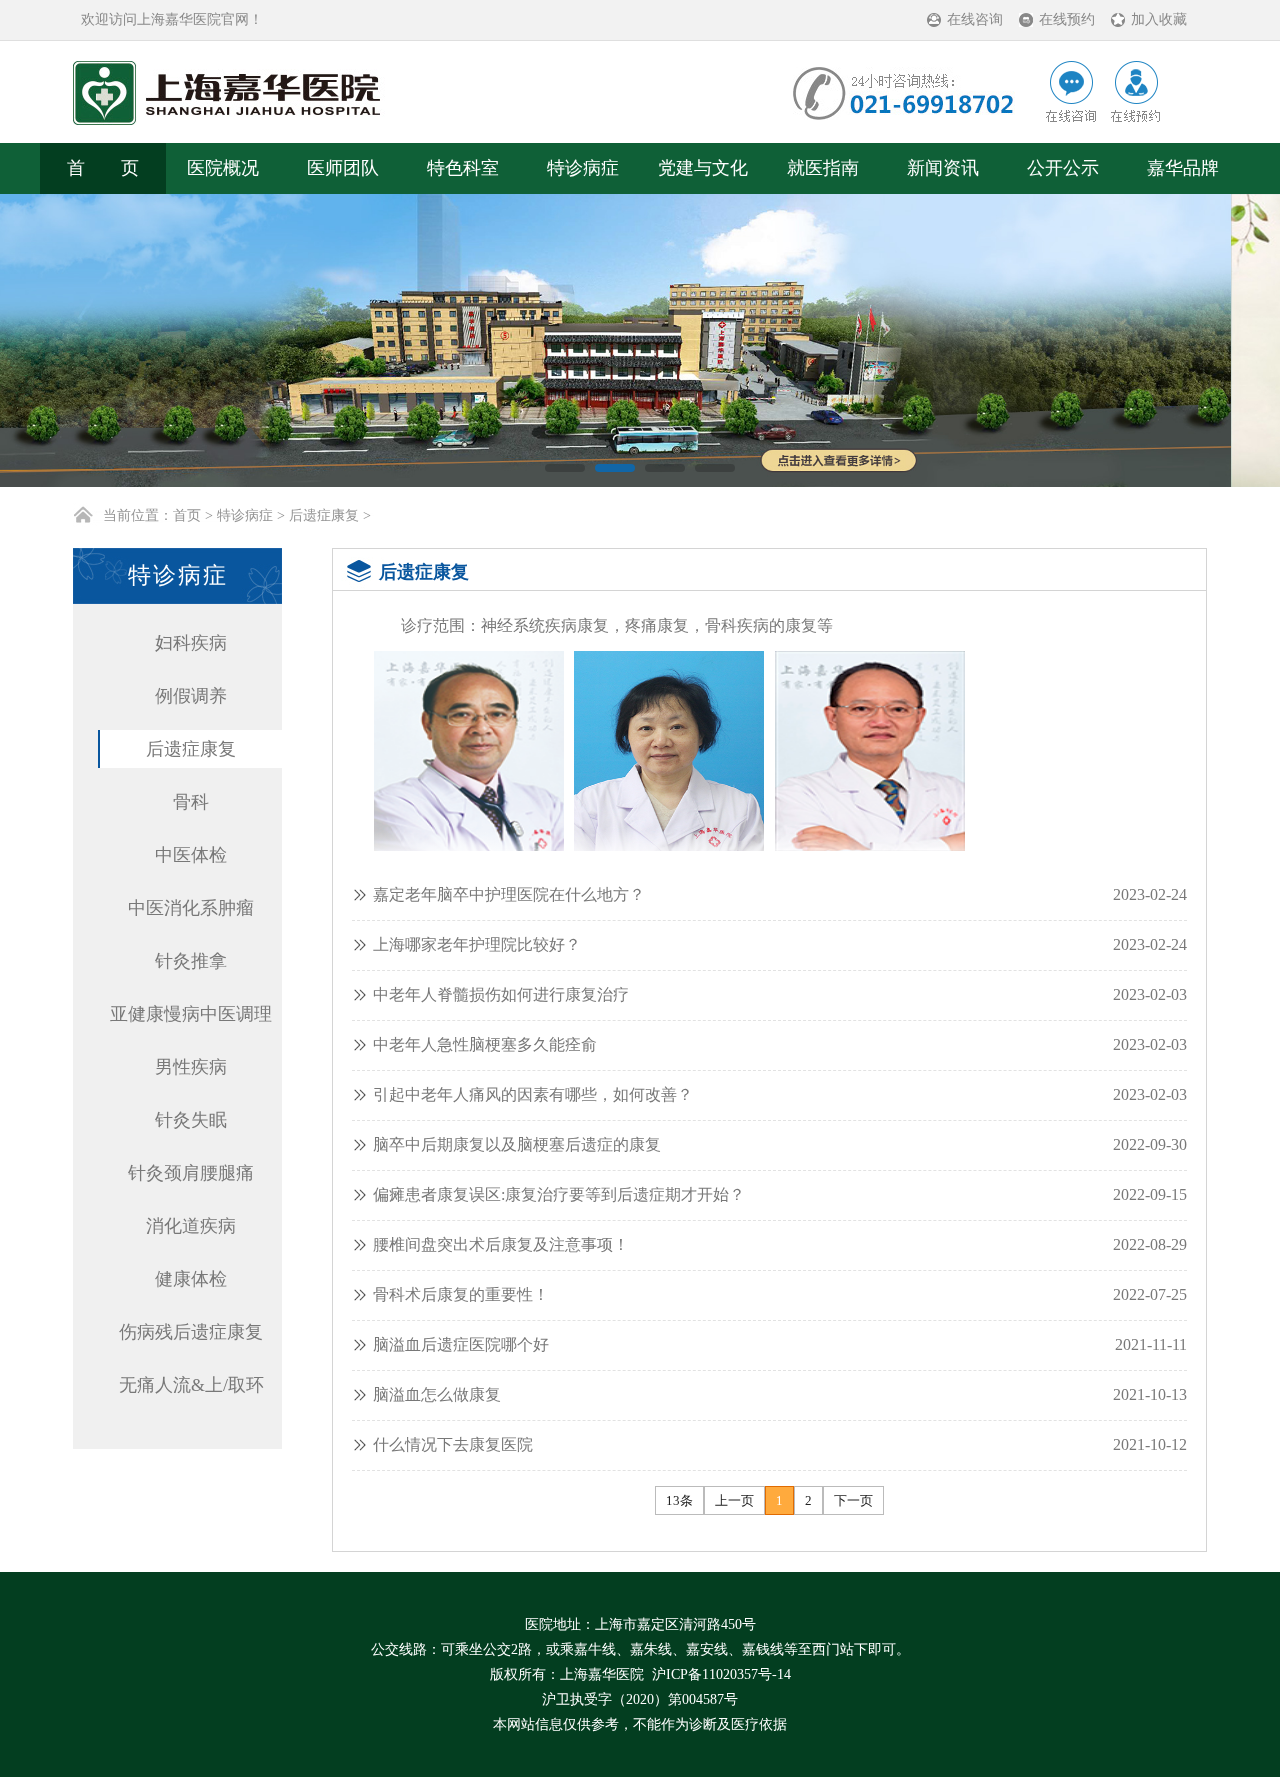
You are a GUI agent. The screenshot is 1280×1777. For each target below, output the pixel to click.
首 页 (103, 168)
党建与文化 (703, 168)
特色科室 (463, 168)
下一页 (853, 1501)
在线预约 (1067, 19)
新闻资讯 (943, 168)
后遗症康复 (324, 516)
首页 (187, 516)
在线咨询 (975, 19)
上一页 (734, 1501)
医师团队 (343, 168)
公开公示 (1063, 168)
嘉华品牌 (1183, 168)
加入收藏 (1159, 19)
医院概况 (223, 168)
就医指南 (823, 168)
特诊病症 (583, 168)
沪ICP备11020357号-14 (721, 1675)
